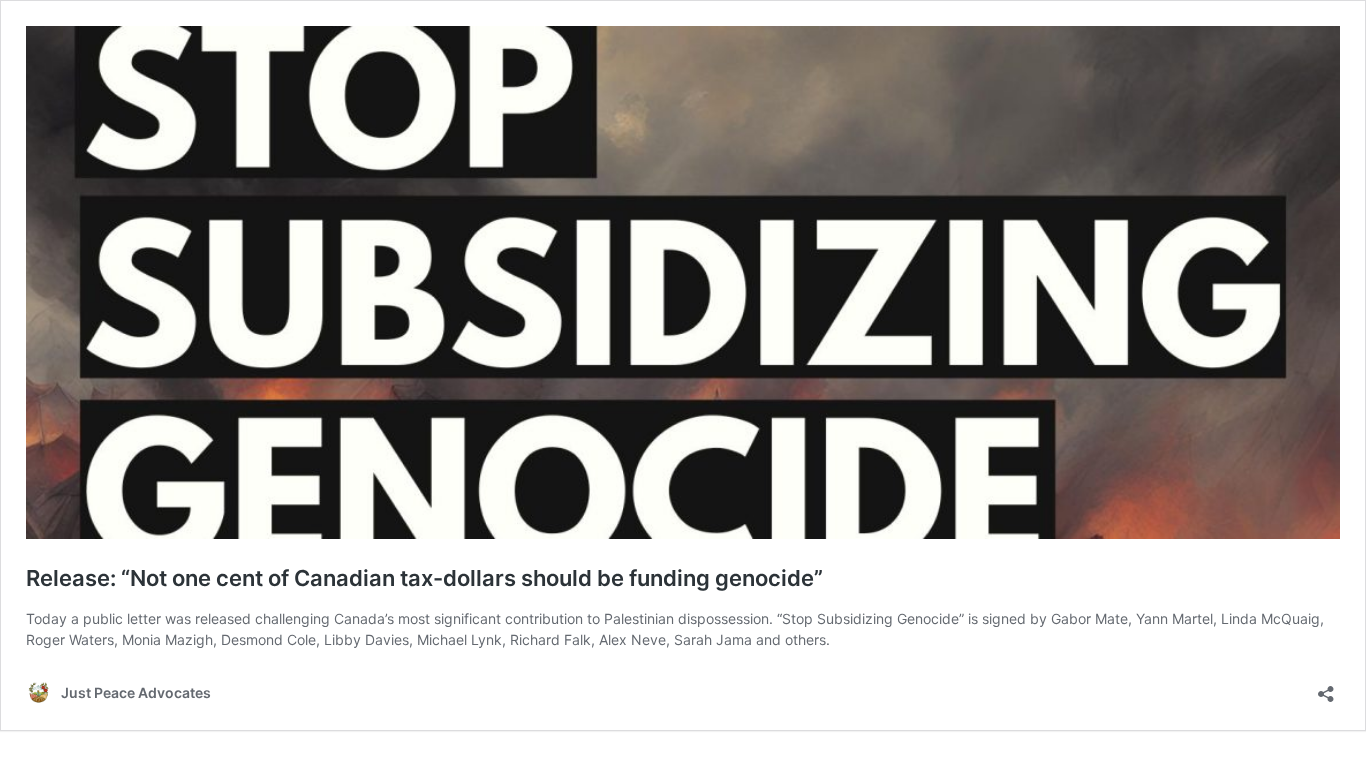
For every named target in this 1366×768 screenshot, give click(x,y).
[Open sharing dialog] (1326, 687)
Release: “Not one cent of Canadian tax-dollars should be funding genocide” (424, 578)
